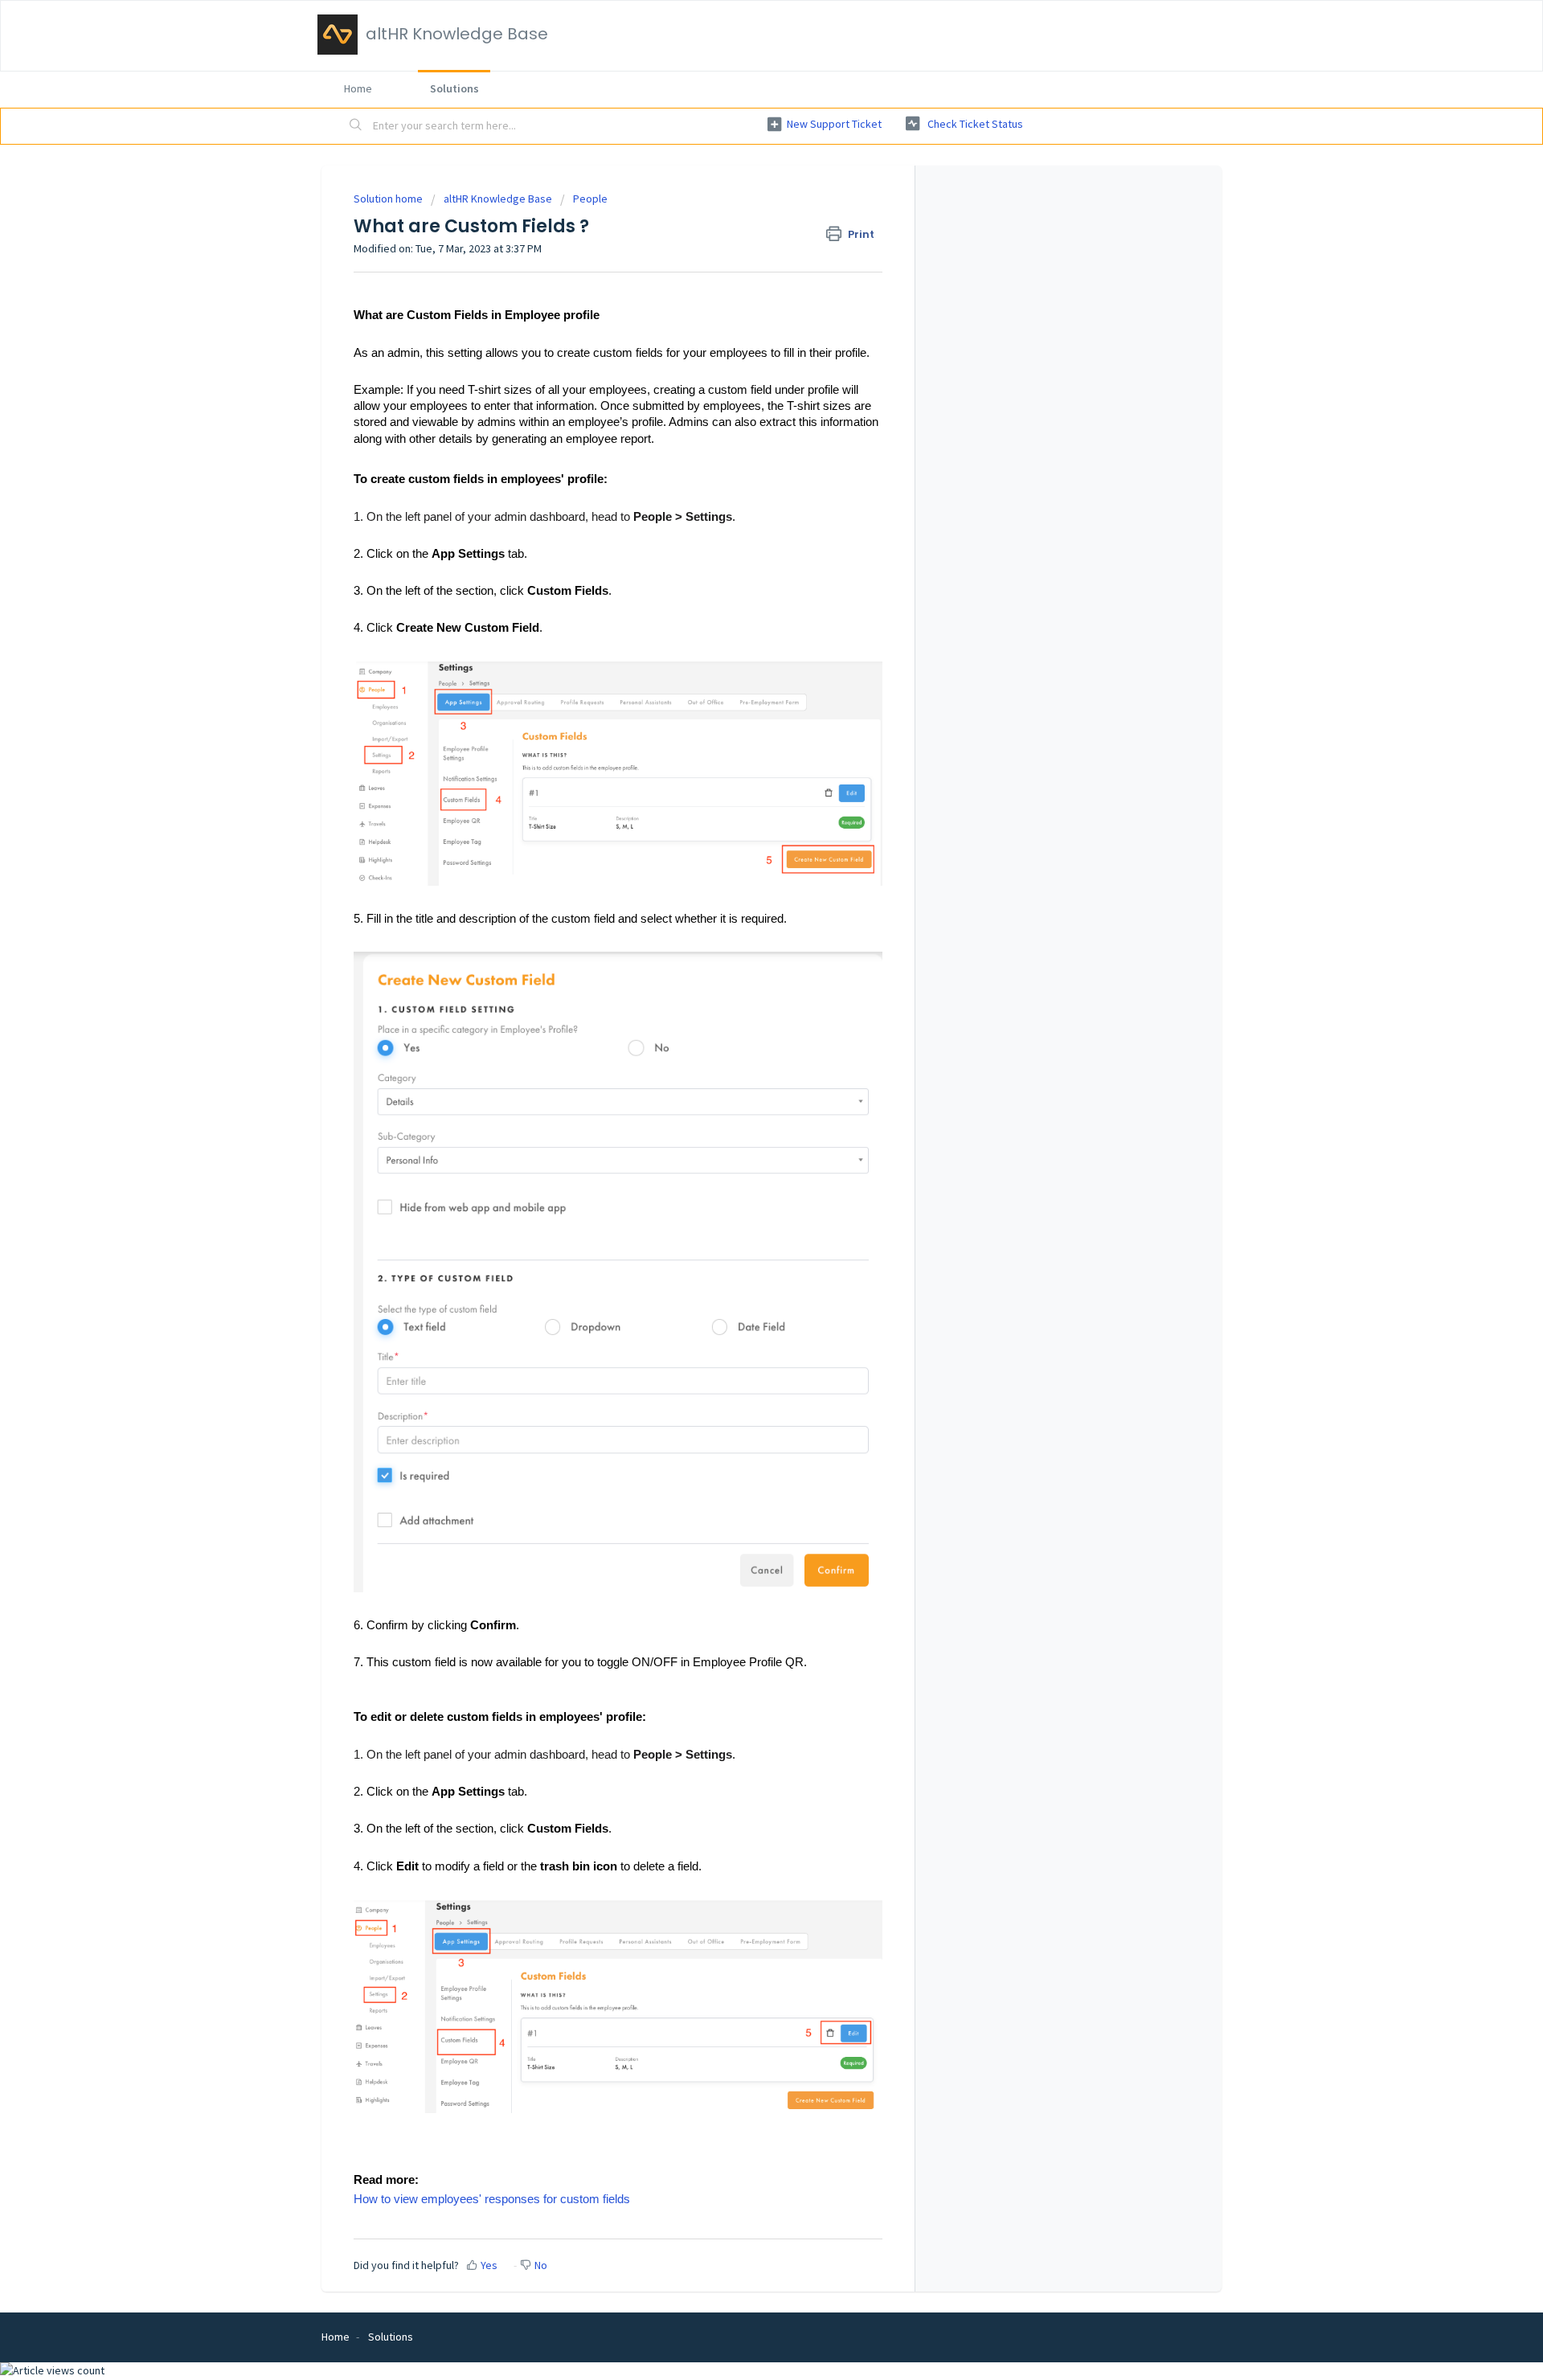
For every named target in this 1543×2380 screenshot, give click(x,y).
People (590, 199)
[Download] (742, 1009)
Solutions (454, 88)
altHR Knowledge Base (498, 199)
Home (358, 88)
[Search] (356, 126)
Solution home (389, 199)
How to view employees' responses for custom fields (492, 2199)
